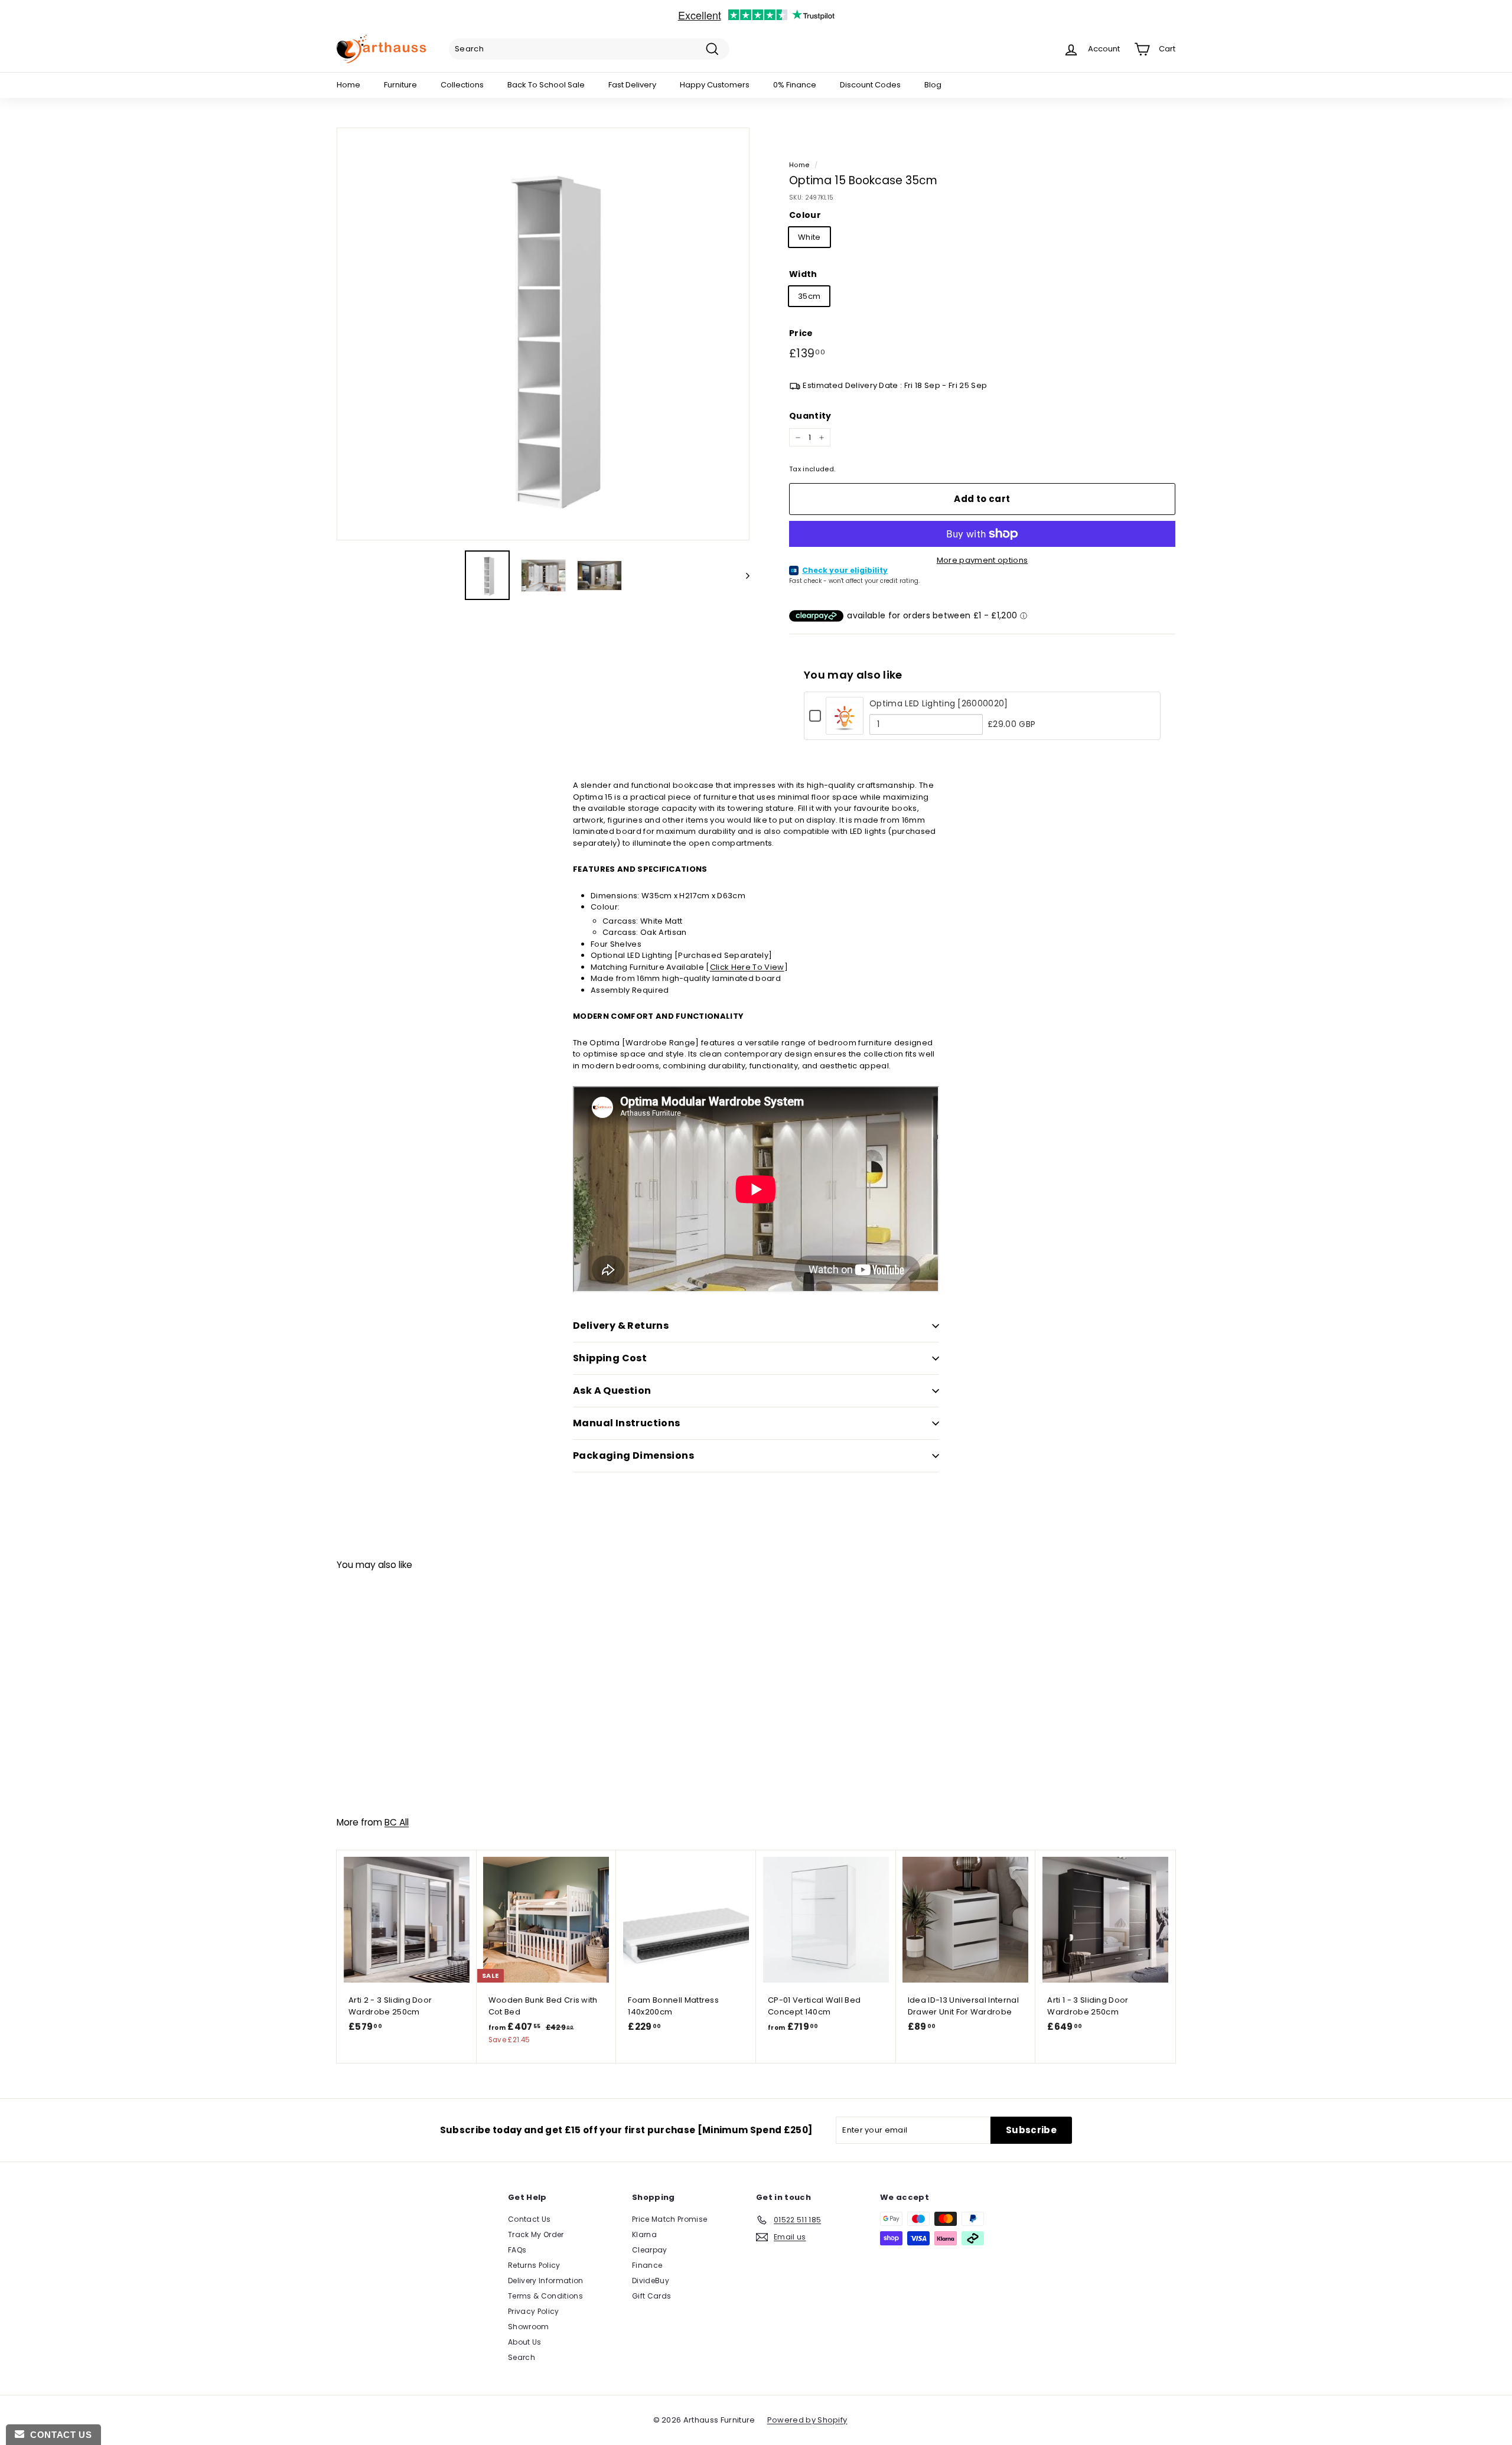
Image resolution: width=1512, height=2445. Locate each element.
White (809, 237)
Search (522, 2357)
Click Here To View (747, 967)
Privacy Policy (534, 2311)
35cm (809, 296)
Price (801, 333)
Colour (805, 215)
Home (348, 85)
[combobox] (589, 49)
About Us (525, 2342)
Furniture (400, 85)
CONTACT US (58, 2435)
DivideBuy (651, 2281)
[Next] (742, 575)
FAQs (517, 2250)
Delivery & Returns (621, 1326)
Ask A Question (612, 1391)
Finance (647, 2265)
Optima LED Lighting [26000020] (939, 703)
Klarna (644, 2234)
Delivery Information (546, 2281)
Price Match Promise (669, 2219)
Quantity (810, 416)
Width (803, 274)
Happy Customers (715, 85)
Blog (933, 85)
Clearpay (650, 2250)
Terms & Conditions (545, 2296)
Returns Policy (534, 2265)
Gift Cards (651, 2296)
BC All (397, 1822)
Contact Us (529, 2219)
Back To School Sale (546, 85)
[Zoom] (543, 334)
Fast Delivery (632, 85)
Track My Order (536, 2234)
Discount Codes (870, 85)
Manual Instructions (627, 1423)
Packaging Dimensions (633, 1455)
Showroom (529, 2327)
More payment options (983, 560)
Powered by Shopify (807, 2420)
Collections (462, 85)
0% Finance (795, 85)
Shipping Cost (610, 1358)
